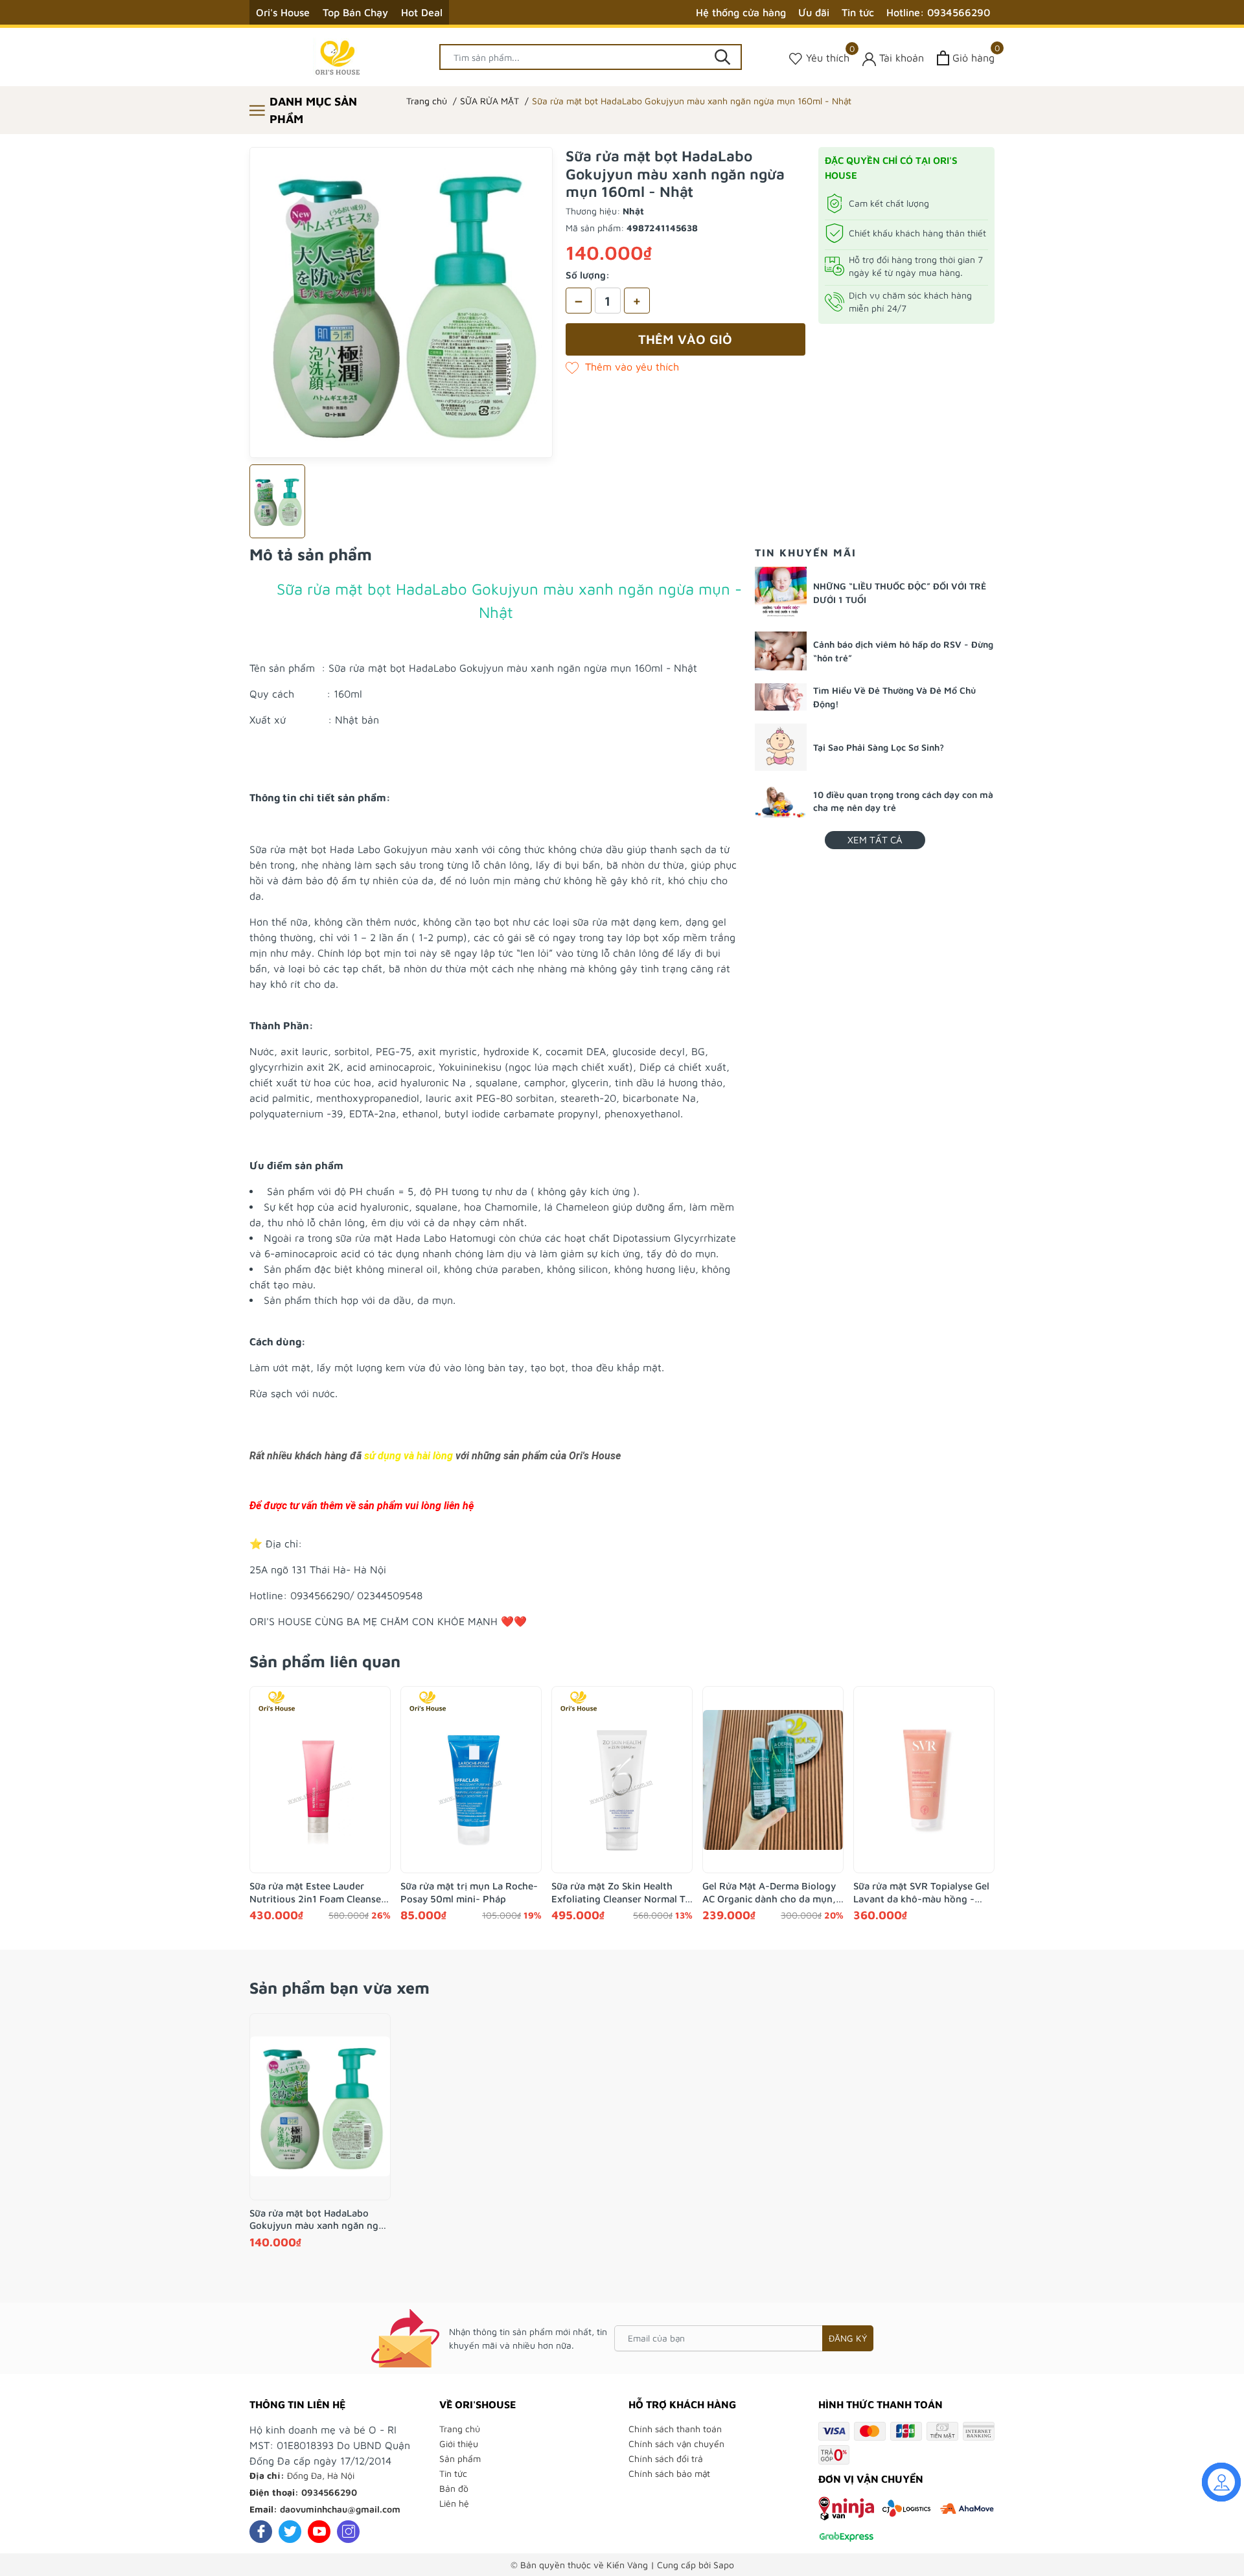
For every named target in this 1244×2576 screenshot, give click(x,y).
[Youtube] (319, 2532)
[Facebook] (261, 2532)
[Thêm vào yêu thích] (622, 367)
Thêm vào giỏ (685, 339)
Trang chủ (460, 2429)
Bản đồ (454, 2488)
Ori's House (283, 12)
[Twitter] (290, 2532)
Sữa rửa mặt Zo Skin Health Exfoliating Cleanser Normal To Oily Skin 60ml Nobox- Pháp (621, 1893)
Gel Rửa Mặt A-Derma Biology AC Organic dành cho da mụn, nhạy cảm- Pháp (769, 1893)
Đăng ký (848, 2338)
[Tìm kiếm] (722, 57)
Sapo (724, 2565)
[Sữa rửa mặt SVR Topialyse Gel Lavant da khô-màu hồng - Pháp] (924, 1780)
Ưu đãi (814, 12)
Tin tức (858, 12)
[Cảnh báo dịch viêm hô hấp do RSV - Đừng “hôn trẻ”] (781, 651)
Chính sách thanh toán (675, 2429)
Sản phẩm (460, 2458)
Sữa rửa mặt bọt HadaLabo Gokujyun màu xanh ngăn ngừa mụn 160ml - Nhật (319, 2220)
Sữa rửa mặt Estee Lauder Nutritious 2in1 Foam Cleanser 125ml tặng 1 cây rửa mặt (317, 1893)
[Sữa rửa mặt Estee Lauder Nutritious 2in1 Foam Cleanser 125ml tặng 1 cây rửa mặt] (320, 1780)
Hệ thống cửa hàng (741, 12)
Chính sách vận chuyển (676, 2444)
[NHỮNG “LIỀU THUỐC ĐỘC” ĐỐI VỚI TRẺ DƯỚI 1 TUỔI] (781, 593)
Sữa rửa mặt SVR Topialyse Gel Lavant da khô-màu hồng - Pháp (921, 1893)
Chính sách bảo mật (669, 2473)
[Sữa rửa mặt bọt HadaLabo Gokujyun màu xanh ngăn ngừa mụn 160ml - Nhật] (320, 2107)
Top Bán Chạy (355, 12)
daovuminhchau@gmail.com (340, 2509)
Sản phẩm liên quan (325, 1661)
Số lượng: (588, 275)
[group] (401, 302)
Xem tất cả (875, 840)
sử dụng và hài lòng (409, 1456)
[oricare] (338, 57)
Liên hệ (454, 2503)
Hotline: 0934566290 (938, 12)
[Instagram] (348, 2532)
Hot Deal (422, 12)
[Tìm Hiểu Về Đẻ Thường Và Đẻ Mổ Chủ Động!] (781, 697)
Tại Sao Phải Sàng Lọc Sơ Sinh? (879, 747)
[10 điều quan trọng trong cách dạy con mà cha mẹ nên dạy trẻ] (781, 801)
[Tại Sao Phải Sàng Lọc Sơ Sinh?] (781, 747)
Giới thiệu (459, 2444)
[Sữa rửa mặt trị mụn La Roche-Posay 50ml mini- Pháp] (471, 1780)
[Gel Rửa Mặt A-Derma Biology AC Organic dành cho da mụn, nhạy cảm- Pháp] (773, 1780)
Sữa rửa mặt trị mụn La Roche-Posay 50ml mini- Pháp (469, 1892)
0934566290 (329, 2492)
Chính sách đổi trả (666, 2458)
